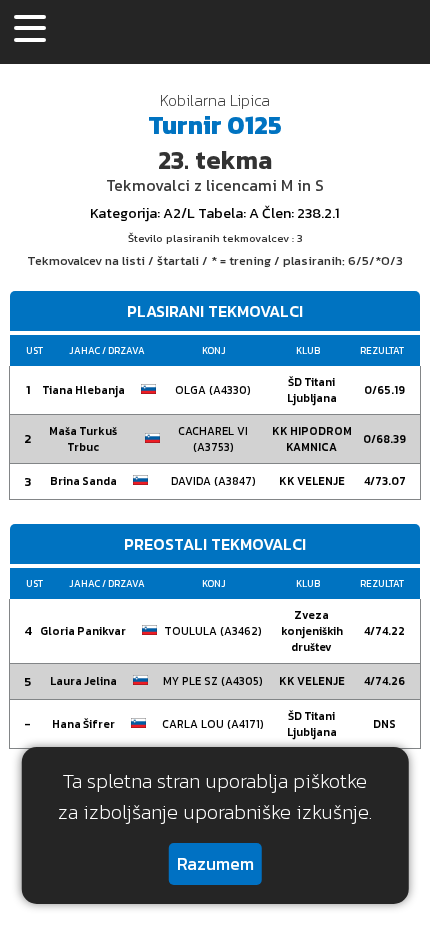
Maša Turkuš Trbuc (83, 439)
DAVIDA (213, 481)
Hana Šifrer (83, 724)
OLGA (213, 390)
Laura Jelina (83, 681)
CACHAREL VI (213, 439)
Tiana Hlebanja (83, 390)
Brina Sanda (83, 481)
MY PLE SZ (213, 681)
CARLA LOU (213, 724)
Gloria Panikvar (83, 631)
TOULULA (213, 631)
